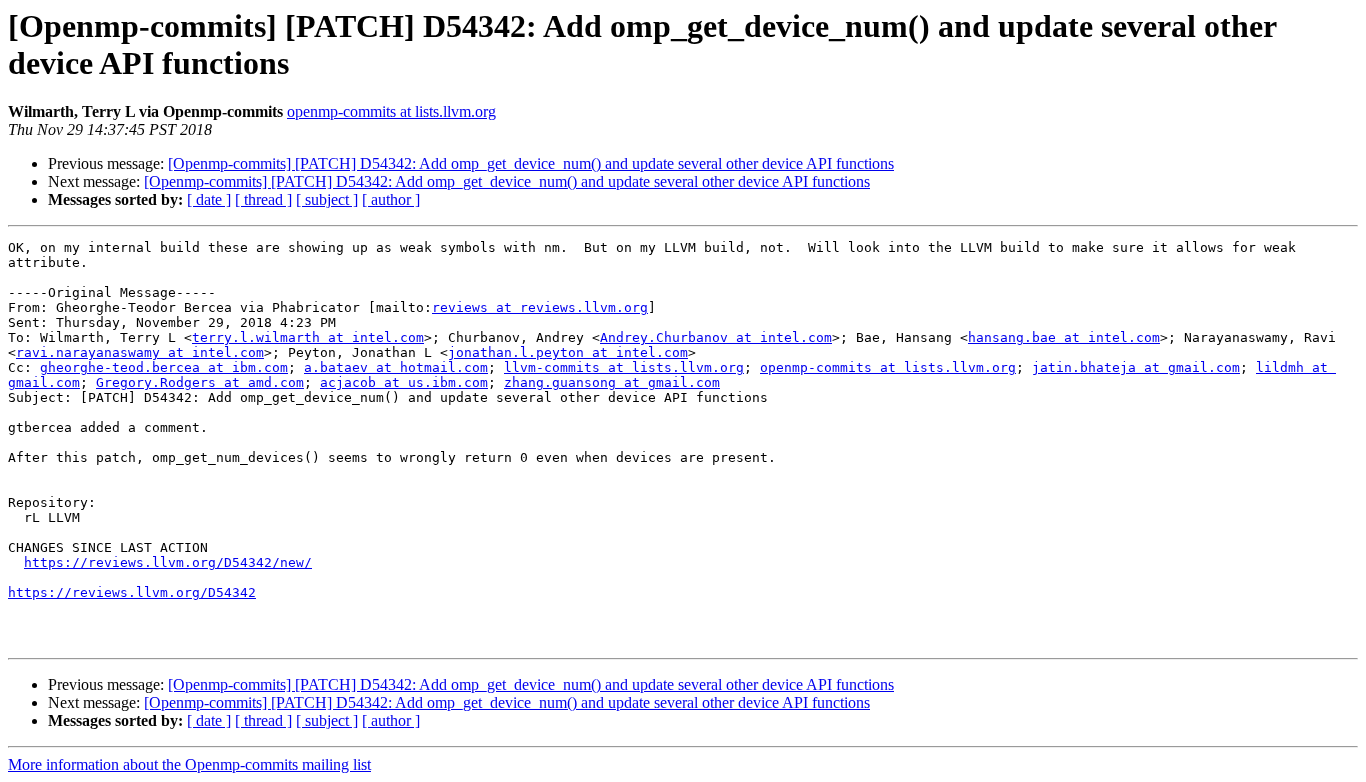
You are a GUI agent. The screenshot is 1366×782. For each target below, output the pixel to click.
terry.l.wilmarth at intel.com (308, 337)
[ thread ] (263, 199)
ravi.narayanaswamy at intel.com (140, 352)
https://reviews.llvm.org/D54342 (132, 592)
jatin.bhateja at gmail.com (1136, 367)
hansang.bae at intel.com (1064, 337)
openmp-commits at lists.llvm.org (391, 111)
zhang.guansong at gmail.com (612, 382)
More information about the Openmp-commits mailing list (189, 764)
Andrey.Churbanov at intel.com (716, 337)
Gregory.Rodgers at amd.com (200, 382)
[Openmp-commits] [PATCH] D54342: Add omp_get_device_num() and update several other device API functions (531, 163)
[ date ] (209, 199)
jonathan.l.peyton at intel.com (568, 352)
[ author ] (391, 199)
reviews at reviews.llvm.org (540, 307)
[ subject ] (327, 199)
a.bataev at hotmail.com (396, 367)
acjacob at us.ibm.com (404, 382)
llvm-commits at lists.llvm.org (624, 367)
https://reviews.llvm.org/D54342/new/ (168, 562)
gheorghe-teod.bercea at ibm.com (164, 367)
